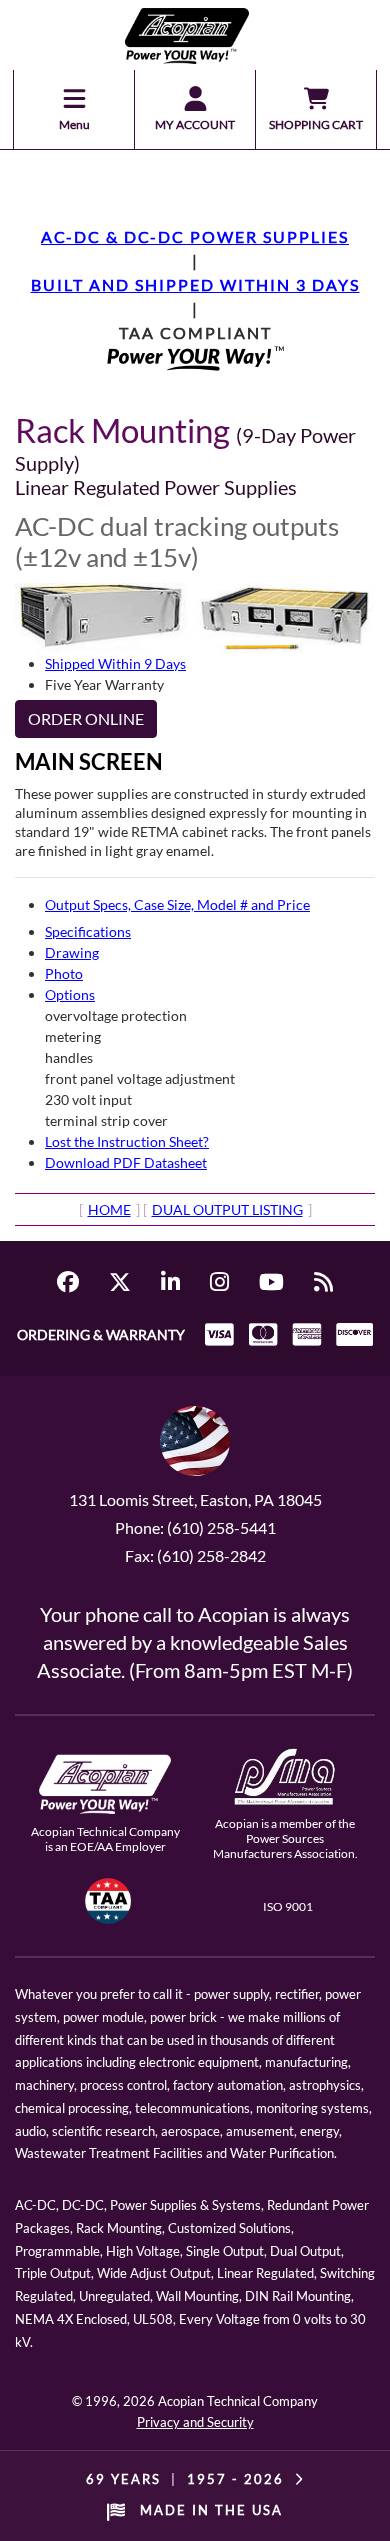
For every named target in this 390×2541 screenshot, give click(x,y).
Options (70, 994)
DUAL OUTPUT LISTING (227, 1209)
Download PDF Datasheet (126, 1162)
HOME (109, 1209)
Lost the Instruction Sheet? (127, 1141)
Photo (64, 973)
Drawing (72, 952)
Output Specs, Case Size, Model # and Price (177, 904)
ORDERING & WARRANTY (101, 1334)
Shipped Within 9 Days (115, 663)
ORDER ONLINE (86, 718)
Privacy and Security (195, 2422)
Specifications (88, 931)
